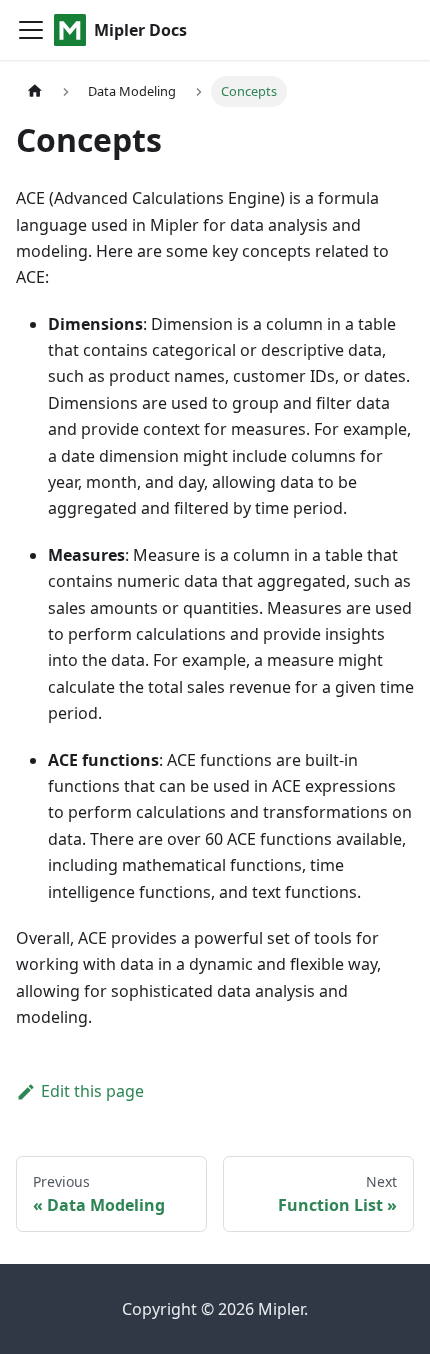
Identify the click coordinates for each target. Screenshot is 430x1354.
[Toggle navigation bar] (31, 30)
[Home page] (35, 91)
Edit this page (92, 1091)
